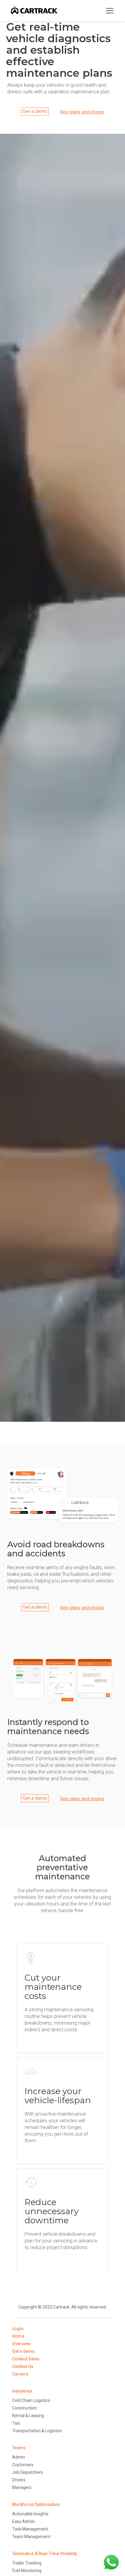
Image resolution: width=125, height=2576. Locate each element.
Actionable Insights (30, 2514)
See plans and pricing (82, 112)
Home (18, 2336)
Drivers (19, 2480)
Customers (23, 2465)
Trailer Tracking (27, 2563)
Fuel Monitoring (27, 2571)
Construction (24, 2408)
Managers (22, 2487)
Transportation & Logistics (37, 2431)
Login (18, 2329)
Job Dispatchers (28, 2472)
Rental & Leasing (28, 2416)
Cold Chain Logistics (31, 2400)
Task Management (30, 2529)
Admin (19, 2457)
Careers (20, 2374)
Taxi (16, 2423)
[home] (34, 11)
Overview (21, 2344)
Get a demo (35, 111)
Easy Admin (24, 2521)
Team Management (31, 2537)
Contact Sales (26, 2359)
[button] (110, 11)
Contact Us (23, 2366)
